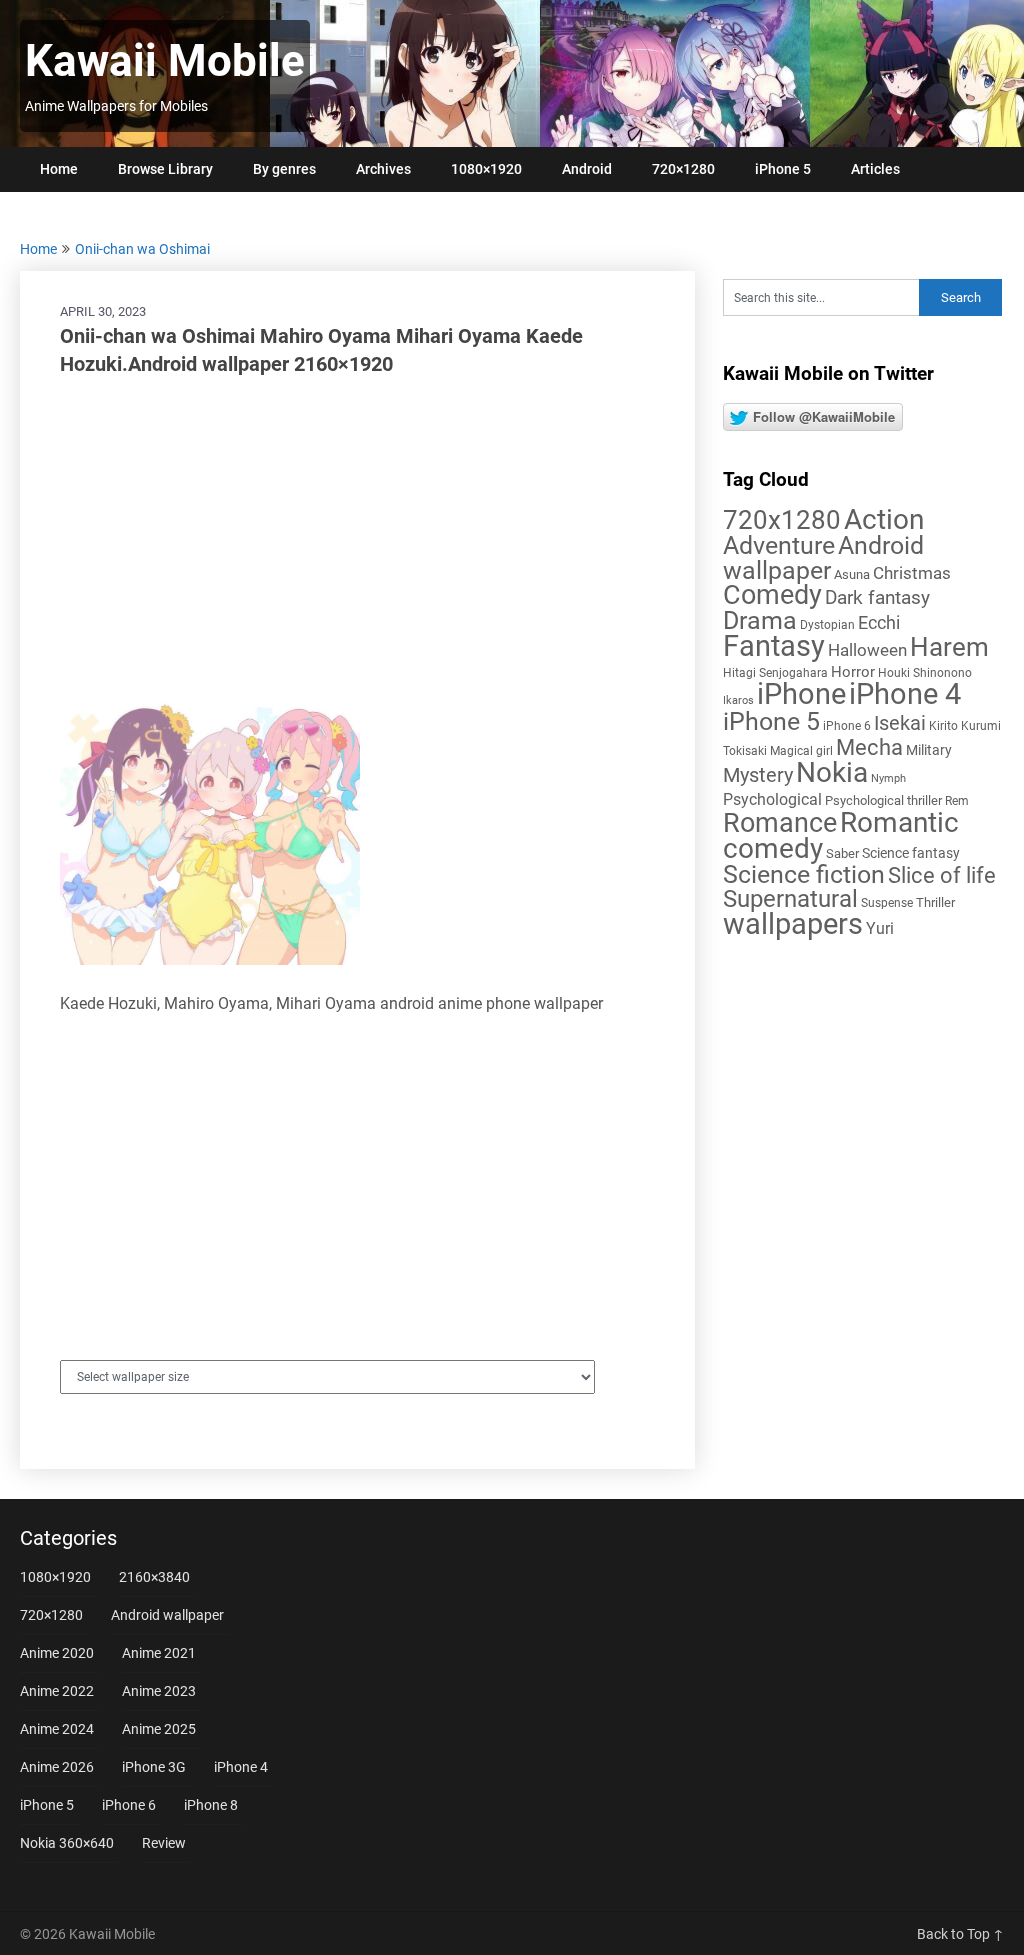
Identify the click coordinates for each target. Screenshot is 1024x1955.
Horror (853, 672)
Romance (780, 823)
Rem (957, 801)
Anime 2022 (57, 1691)
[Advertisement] (357, 538)
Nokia (832, 772)
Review (164, 1843)
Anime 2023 (159, 1691)
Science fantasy (911, 853)
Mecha (869, 747)
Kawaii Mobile (165, 61)
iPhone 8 (211, 1805)
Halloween (867, 650)
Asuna (852, 574)
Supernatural (790, 899)
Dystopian (827, 625)
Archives (383, 169)
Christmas (912, 573)
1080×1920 (486, 169)
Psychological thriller (883, 800)
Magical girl (801, 751)
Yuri (880, 928)
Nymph (888, 778)
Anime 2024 (57, 1729)
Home (59, 169)
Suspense (887, 903)
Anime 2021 (159, 1653)
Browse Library (165, 169)
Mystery (758, 775)
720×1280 (683, 169)
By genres (284, 169)
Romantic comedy (841, 835)
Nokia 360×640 (67, 1843)
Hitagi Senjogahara (775, 673)
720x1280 (782, 520)
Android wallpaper (823, 558)
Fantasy (774, 646)
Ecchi (879, 622)
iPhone (801, 694)
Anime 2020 (57, 1653)
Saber (842, 853)
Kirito (943, 726)
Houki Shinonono (925, 673)
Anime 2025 (159, 1729)
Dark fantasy (877, 598)
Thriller (935, 902)
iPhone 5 (783, 169)
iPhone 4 (905, 694)
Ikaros (738, 700)
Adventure (779, 545)
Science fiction (804, 874)
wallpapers (793, 924)
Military (929, 750)
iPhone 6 (847, 726)
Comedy (772, 595)
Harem (949, 646)
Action (884, 519)
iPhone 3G (154, 1767)
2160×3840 (154, 1577)
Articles (875, 169)
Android (587, 169)
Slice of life (942, 875)
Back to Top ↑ (960, 1934)
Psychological (772, 799)
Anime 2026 (57, 1767)
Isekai (900, 723)
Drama (760, 620)
